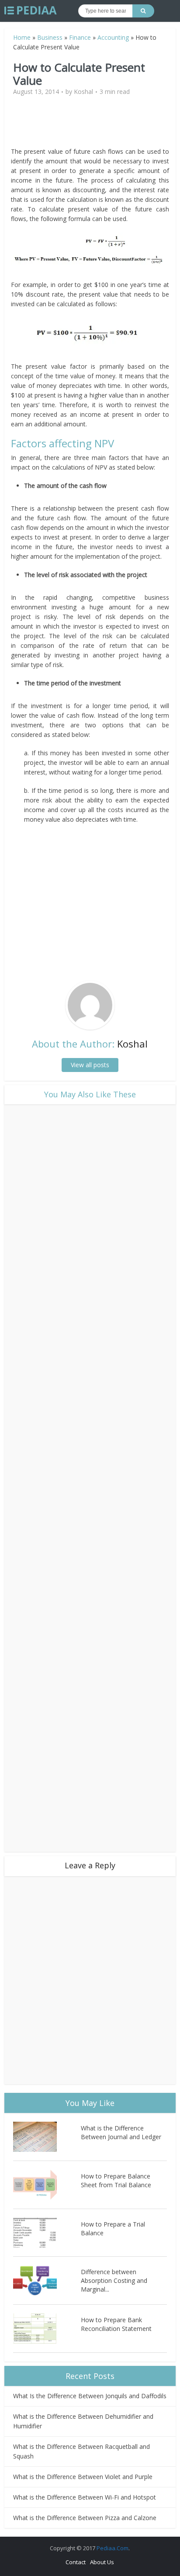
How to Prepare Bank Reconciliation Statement (116, 2324)
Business (50, 37)
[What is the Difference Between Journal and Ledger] (47, 2137)
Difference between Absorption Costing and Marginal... (114, 2280)
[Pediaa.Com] (31, 10)
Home (22, 37)
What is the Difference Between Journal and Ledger (121, 2132)
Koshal (83, 92)
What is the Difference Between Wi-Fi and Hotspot (85, 2497)
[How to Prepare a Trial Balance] (47, 2233)
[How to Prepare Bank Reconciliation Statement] (47, 2329)
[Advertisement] (90, 125)
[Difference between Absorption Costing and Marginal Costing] (47, 2280)
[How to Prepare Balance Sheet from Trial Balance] (47, 2185)
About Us (102, 2562)
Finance (80, 37)
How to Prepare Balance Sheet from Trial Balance (116, 2180)
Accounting (113, 37)
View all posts (90, 1065)
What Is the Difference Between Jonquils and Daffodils (90, 2396)
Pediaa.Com (112, 2548)
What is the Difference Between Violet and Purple (83, 2477)
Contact (76, 2562)
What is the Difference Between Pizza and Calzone (85, 2518)
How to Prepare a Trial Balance (113, 2228)
